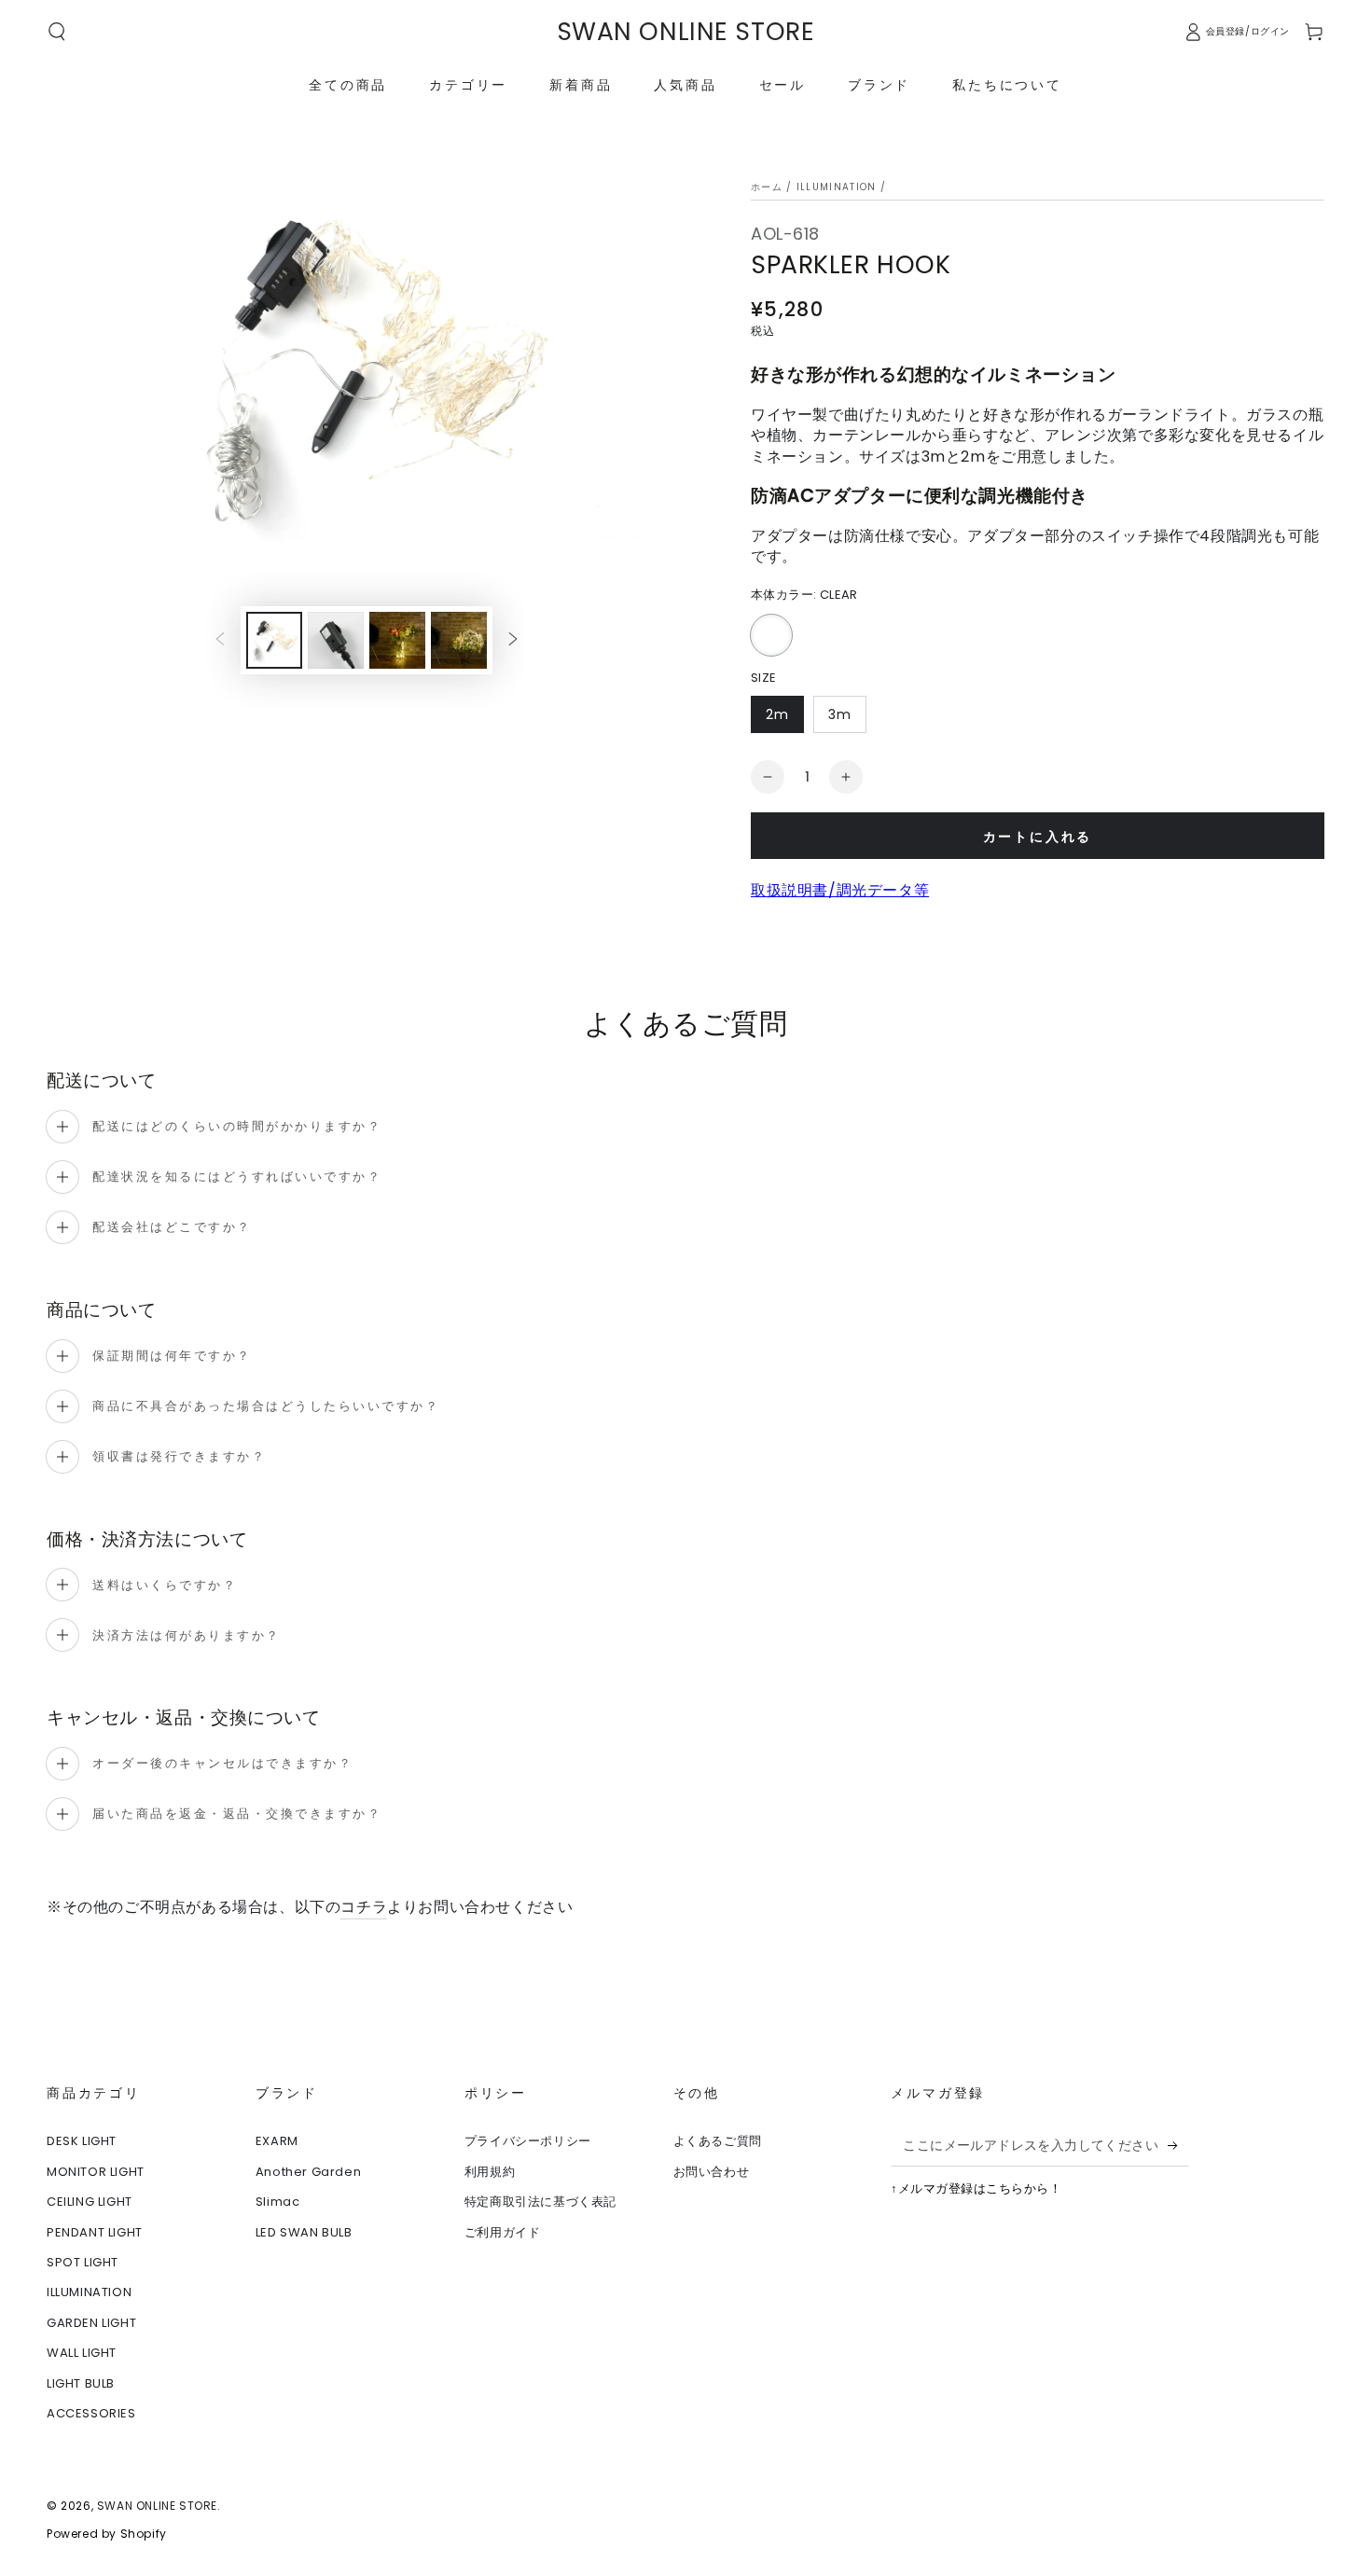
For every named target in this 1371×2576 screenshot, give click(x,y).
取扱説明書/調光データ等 (840, 890)
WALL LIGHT (82, 2353)
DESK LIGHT (82, 2141)
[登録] (1178, 2145)
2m (777, 719)
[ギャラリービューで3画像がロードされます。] (336, 640)
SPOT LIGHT (83, 2262)
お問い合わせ (712, 2172)
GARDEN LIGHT (91, 2323)
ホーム (767, 187)
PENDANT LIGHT (95, 2232)
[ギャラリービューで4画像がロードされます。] (397, 640)
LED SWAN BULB (304, 2232)
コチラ (364, 1907)
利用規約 (490, 2172)
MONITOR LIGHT (96, 2172)
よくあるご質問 (718, 2141)
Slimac (278, 2202)
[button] (57, 32)
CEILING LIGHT (90, 2202)
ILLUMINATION (837, 187)
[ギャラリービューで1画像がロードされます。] (274, 640)
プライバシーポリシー (528, 2141)
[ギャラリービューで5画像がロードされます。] (459, 640)
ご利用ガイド (503, 2232)
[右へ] (513, 641)
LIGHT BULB (81, 2383)
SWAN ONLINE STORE (157, 2506)
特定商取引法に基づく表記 (540, 2202)
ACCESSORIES (91, 2413)
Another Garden (308, 2172)
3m (839, 719)
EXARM (277, 2141)
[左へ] (220, 641)
